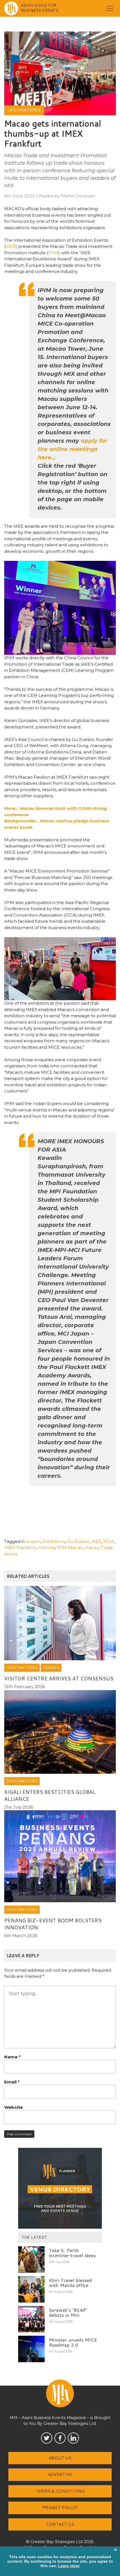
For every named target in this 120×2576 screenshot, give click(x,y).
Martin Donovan (78, 196)
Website (14, 2107)
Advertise (60, 2474)
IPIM (53, 253)
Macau (92, 1548)
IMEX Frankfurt (20, 1548)
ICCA (109, 1541)
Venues (51, 1668)
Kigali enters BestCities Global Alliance (50, 1795)
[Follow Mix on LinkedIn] (73, 2438)
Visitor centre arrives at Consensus (59, 1678)
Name (12, 2057)
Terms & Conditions (60, 2491)
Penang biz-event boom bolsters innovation (53, 1924)
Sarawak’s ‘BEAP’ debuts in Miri (68, 2312)
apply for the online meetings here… (73, 449)
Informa (46, 1548)
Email (12, 2082)
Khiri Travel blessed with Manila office (70, 2283)
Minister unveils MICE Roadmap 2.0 (73, 2342)
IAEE (11, 246)
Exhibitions (54, 1541)
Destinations (24, 110)
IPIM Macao (70, 1548)
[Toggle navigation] (110, 8)
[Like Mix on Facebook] (60, 2438)
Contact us (60, 2524)
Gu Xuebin (78, 1541)
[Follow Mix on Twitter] (47, 2438)
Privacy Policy (60, 2508)
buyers (33, 1541)
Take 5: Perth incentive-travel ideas (72, 2253)
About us (60, 2458)
